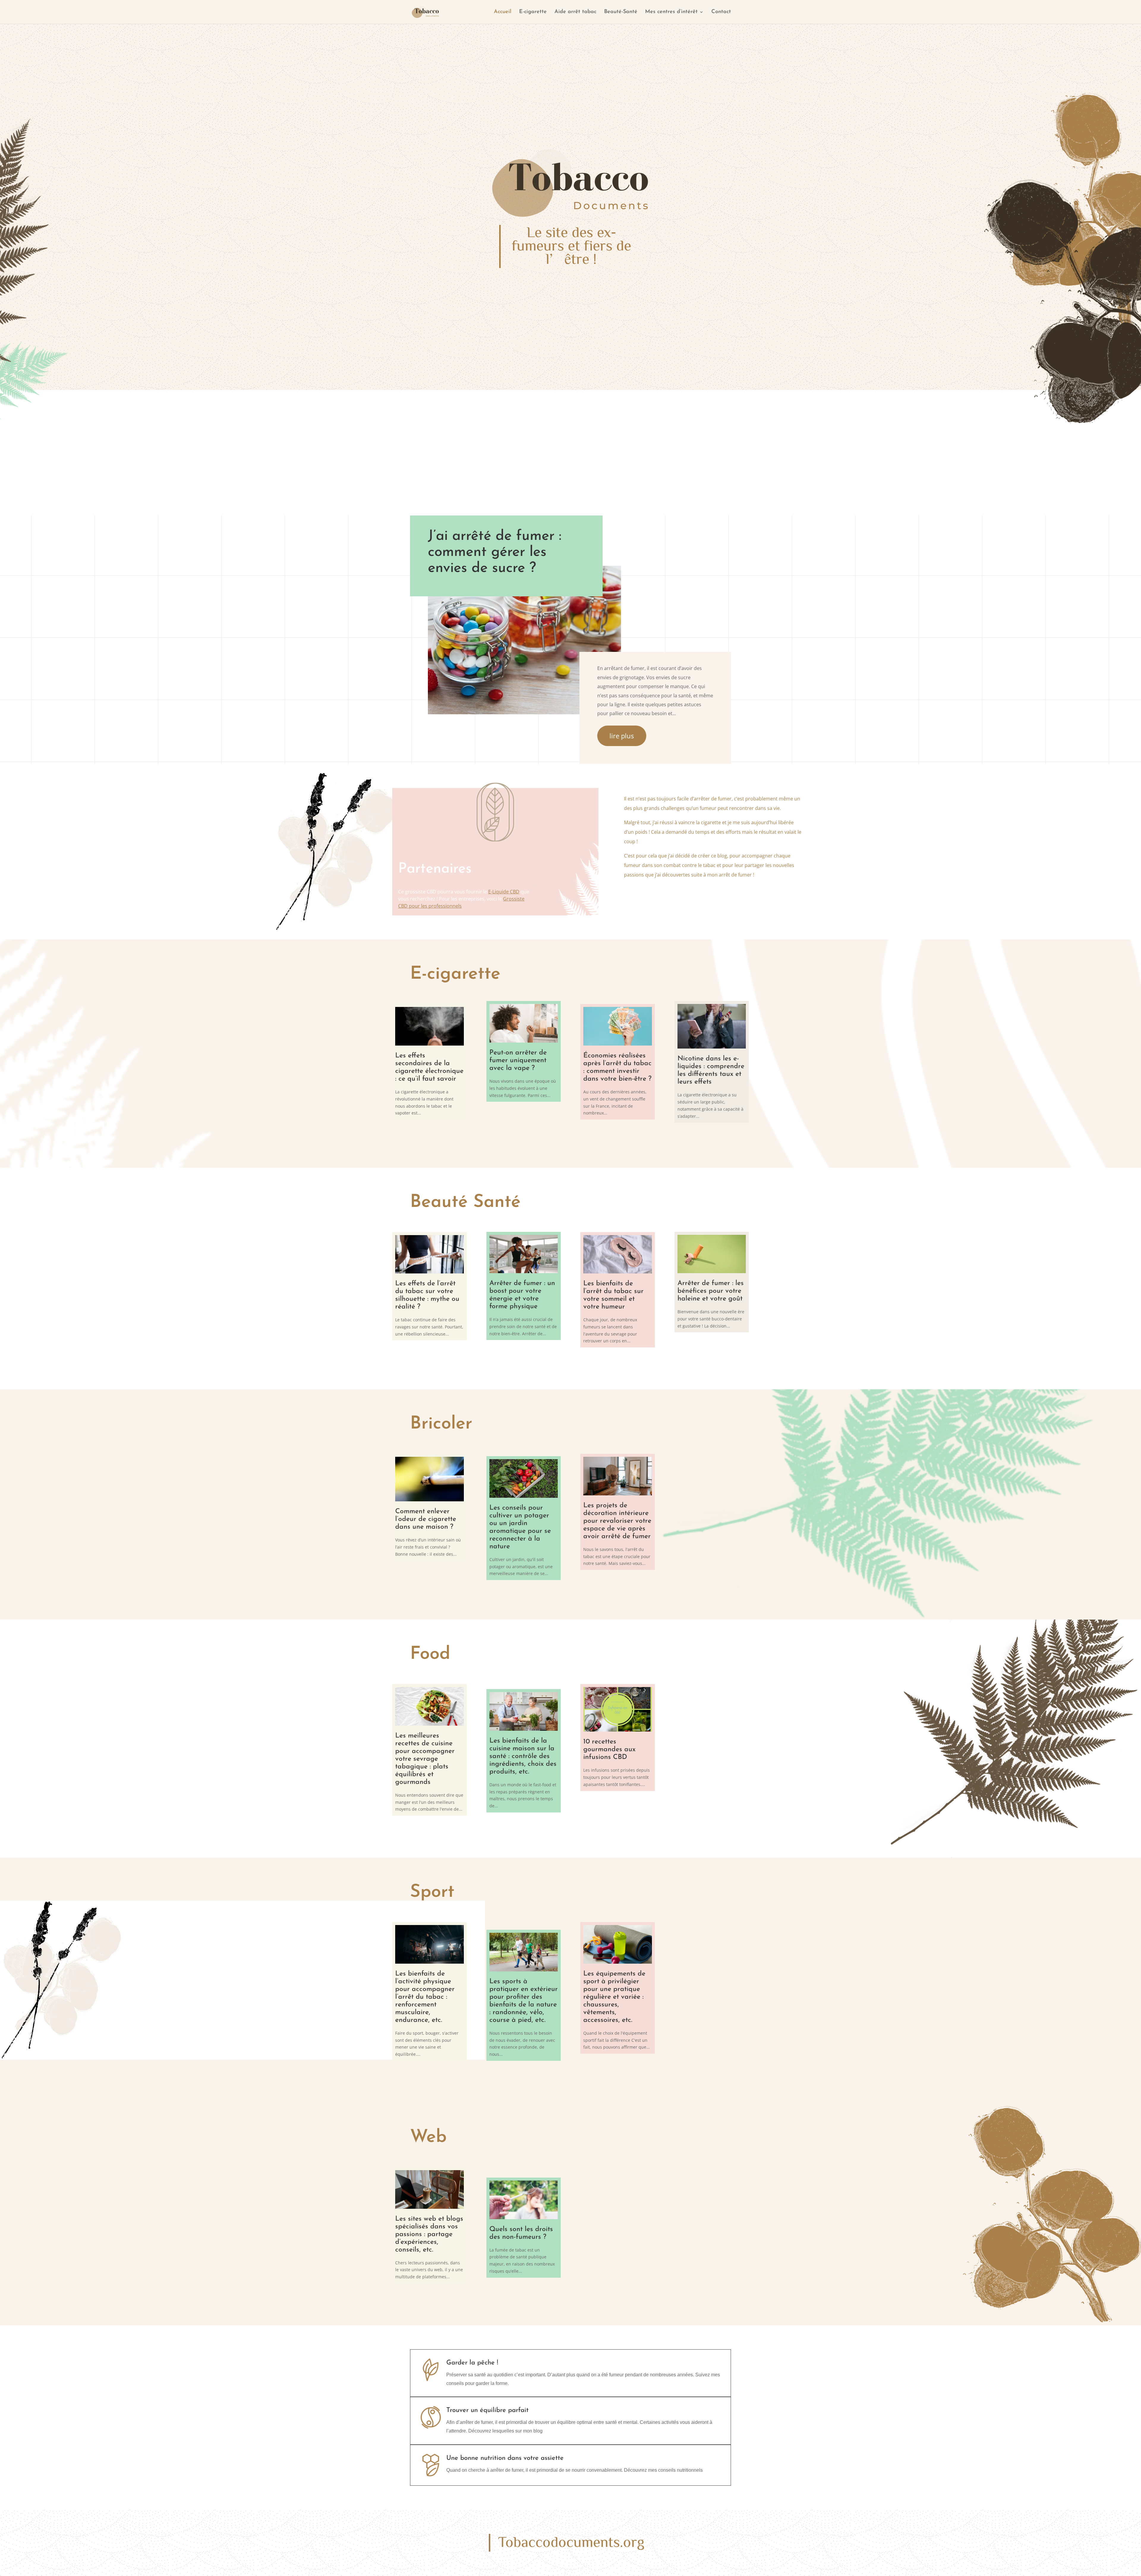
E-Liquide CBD (504, 892)
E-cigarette (533, 12)
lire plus (622, 736)
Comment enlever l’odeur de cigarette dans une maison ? (426, 1519)
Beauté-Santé (621, 12)
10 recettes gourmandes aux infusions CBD (609, 1750)
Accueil (503, 12)
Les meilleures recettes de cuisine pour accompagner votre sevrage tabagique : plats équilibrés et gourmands (425, 1759)
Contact (721, 12)
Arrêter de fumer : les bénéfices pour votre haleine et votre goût (711, 1291)
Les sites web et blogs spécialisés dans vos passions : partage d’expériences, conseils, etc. (429, 2234)
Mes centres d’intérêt (671, 12)
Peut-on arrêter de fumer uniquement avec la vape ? (518, 1061)
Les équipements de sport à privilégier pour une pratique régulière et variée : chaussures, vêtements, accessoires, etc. (614, 1997)
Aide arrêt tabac (575, 12)
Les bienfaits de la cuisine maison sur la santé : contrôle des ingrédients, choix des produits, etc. (523, 1756)
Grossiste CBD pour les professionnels (461, 902)
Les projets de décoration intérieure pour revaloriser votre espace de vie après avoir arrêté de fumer (617, 1521)
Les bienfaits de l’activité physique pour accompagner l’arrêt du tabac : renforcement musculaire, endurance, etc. (425, 1997)
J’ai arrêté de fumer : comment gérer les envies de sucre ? (495, 552)
